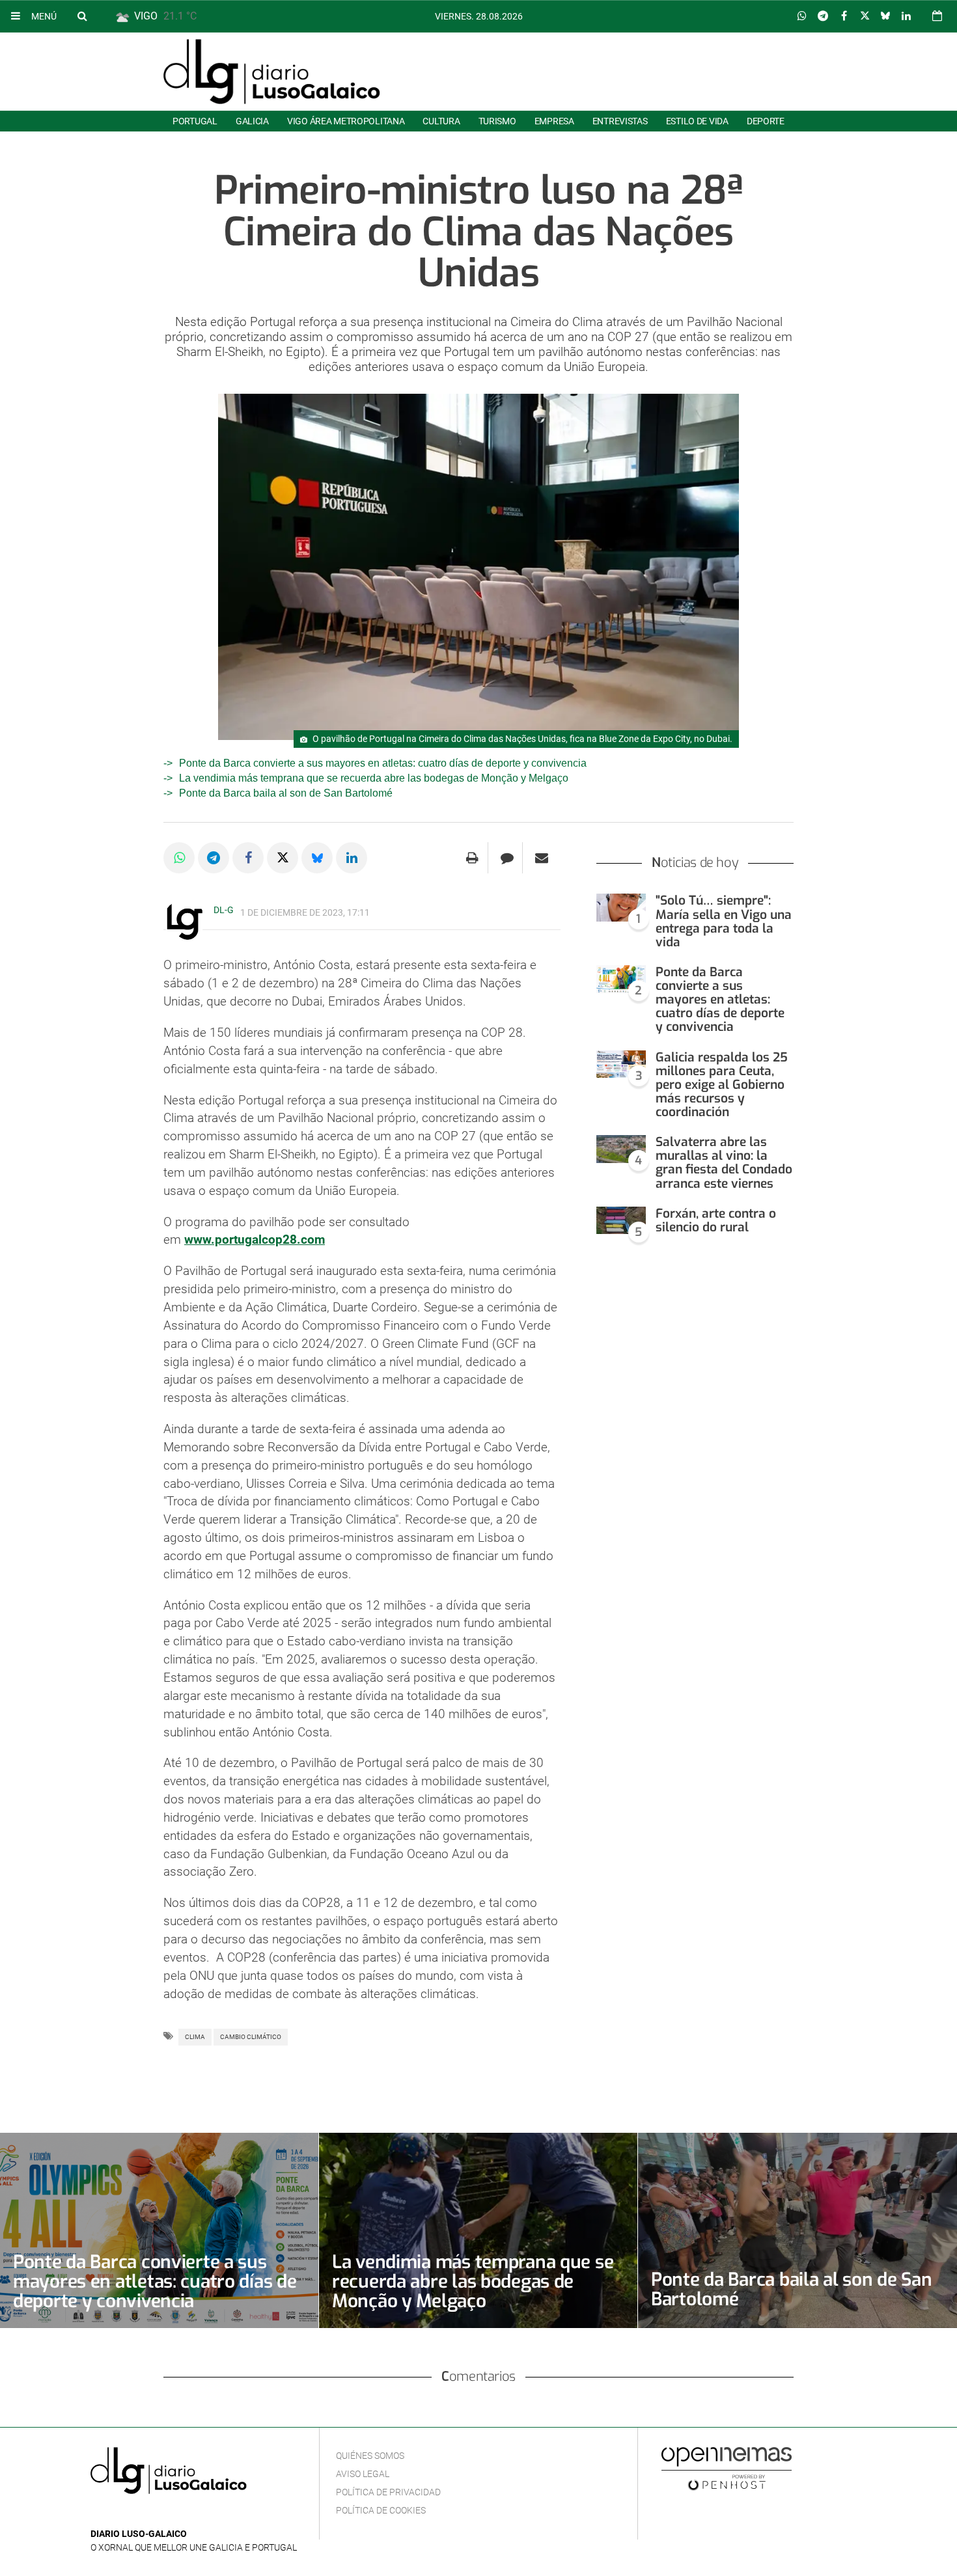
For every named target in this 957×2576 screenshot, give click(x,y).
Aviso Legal (363, 2474)
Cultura (441, 121)
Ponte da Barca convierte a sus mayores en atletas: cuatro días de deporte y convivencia (383, 763)
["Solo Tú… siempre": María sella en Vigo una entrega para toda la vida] (621, 908)
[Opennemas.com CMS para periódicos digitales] (727, 2469)
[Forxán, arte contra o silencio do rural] (621, 1221)
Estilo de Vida (697, 121)
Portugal (195, 121)
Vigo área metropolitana (346, 121)
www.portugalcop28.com (255, 1240)
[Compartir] (802, 16)
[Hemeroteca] (937, 16)
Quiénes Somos (370, 2456)
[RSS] (159, 2514)
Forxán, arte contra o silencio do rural (716, 1220)
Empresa (554, 121)
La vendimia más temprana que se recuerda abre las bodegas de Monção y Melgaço (374, 778)
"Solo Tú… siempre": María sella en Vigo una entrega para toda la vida (724, 921)
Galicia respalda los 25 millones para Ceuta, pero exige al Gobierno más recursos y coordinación (722, 1085)
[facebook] (119, 2514)
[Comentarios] (507, 858)
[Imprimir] (472, 858)
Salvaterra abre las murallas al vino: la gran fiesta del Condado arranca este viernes (724, 1162)
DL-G (224, 910)
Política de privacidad (388, 2492)
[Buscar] (82, 16)
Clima (195, 2037)
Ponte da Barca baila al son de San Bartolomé (286, 793)
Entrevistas (620, 121)
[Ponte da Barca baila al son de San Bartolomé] (797, 2230)
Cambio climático (251, 2037)
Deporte (766, 121)
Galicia (252, 121)
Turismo (497, 121)
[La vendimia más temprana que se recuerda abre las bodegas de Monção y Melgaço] (478, 2230)
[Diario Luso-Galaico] (272, 72)
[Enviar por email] (542, 858)
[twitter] (138, 2514)
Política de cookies (381, 2510)
